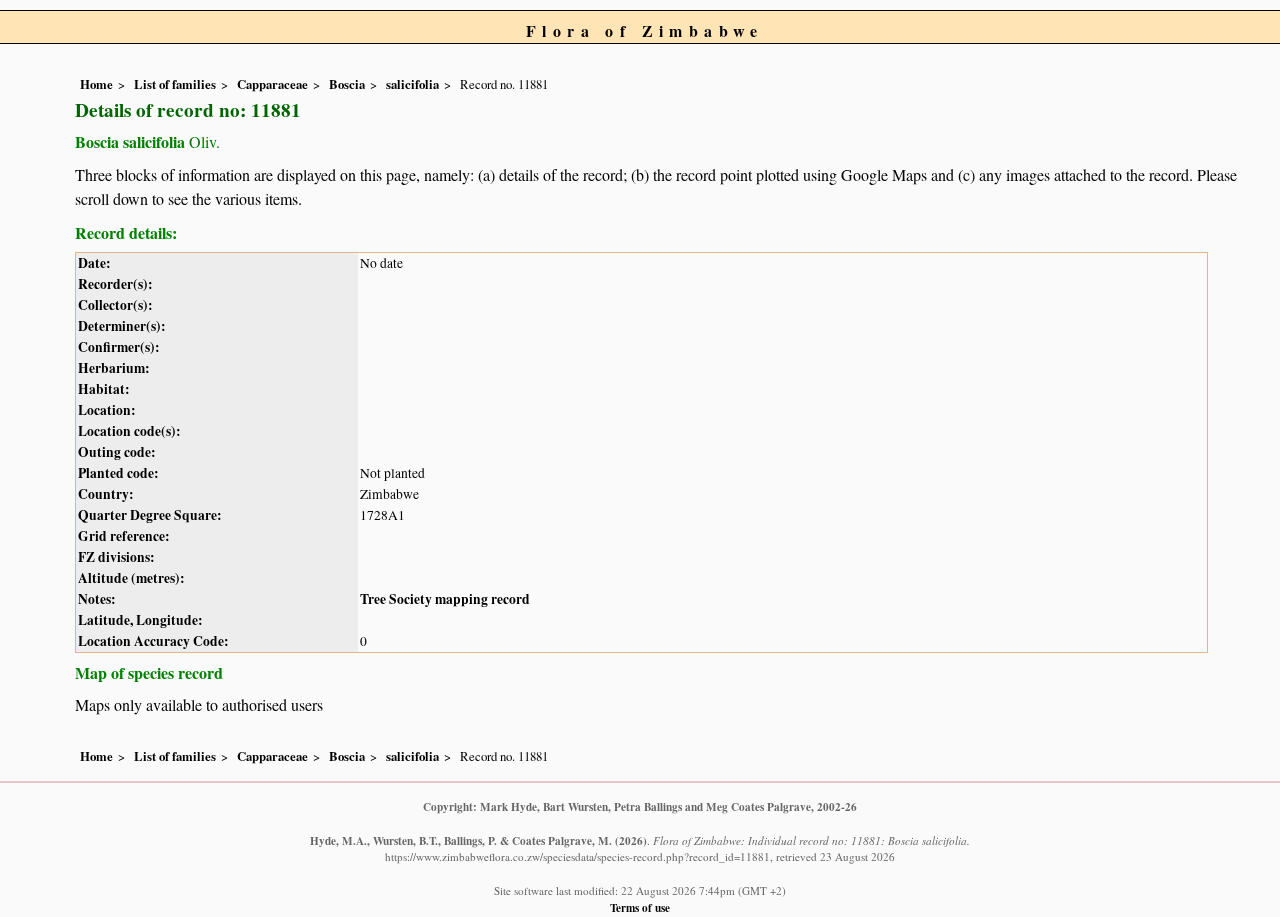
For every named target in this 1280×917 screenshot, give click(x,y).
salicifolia (412, 84)
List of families (175, 84)
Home (96, 84)
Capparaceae (272, 84)
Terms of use (640, 907)
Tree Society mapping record (445, 599)
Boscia (347, 84)
